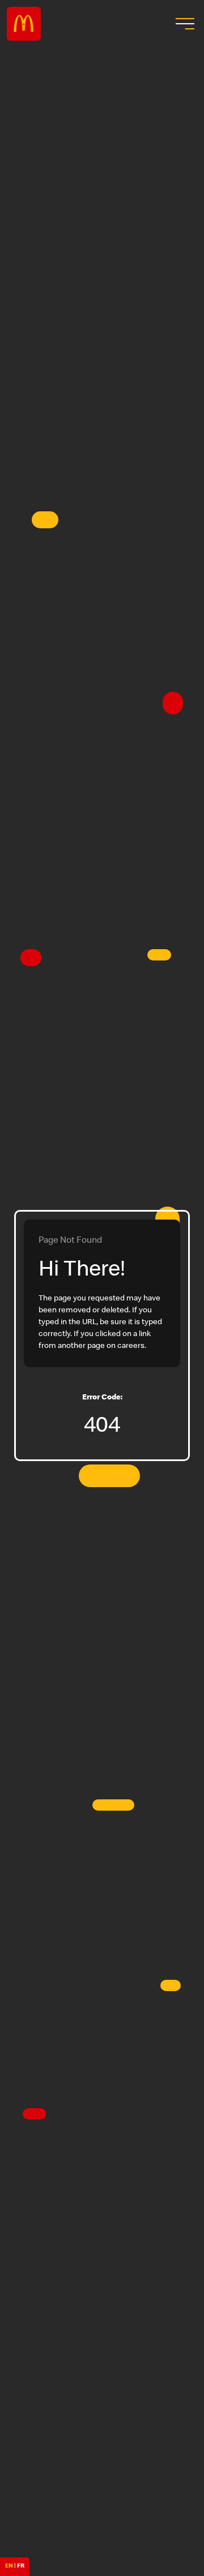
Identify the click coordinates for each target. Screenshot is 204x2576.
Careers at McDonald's (24, 24)
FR (21, 2566)
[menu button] (184, 24)
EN (9, 2566)
